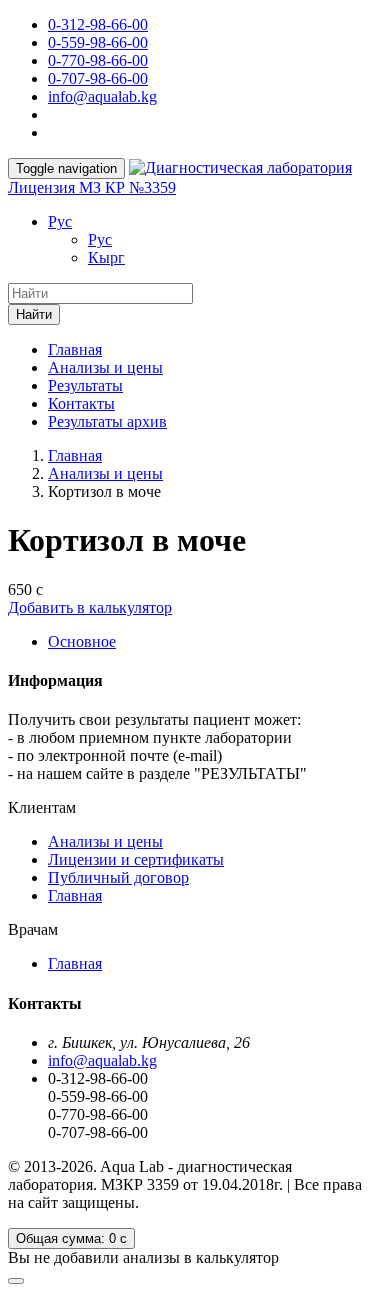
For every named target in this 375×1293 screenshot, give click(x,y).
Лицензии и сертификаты (136, 859)
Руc (60, 221)
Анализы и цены (105, 367)
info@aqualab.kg (102, 96)
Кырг (106, 257)
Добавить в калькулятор (90, 607)
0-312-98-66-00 (98, 24)
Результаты (85, 385)
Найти (34, 314)
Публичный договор (118, 877)
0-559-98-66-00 (98, 42)
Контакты (81, 403)
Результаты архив (107, 421)
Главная (75, 349)
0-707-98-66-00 (98, 78)
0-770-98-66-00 (98, 60)
